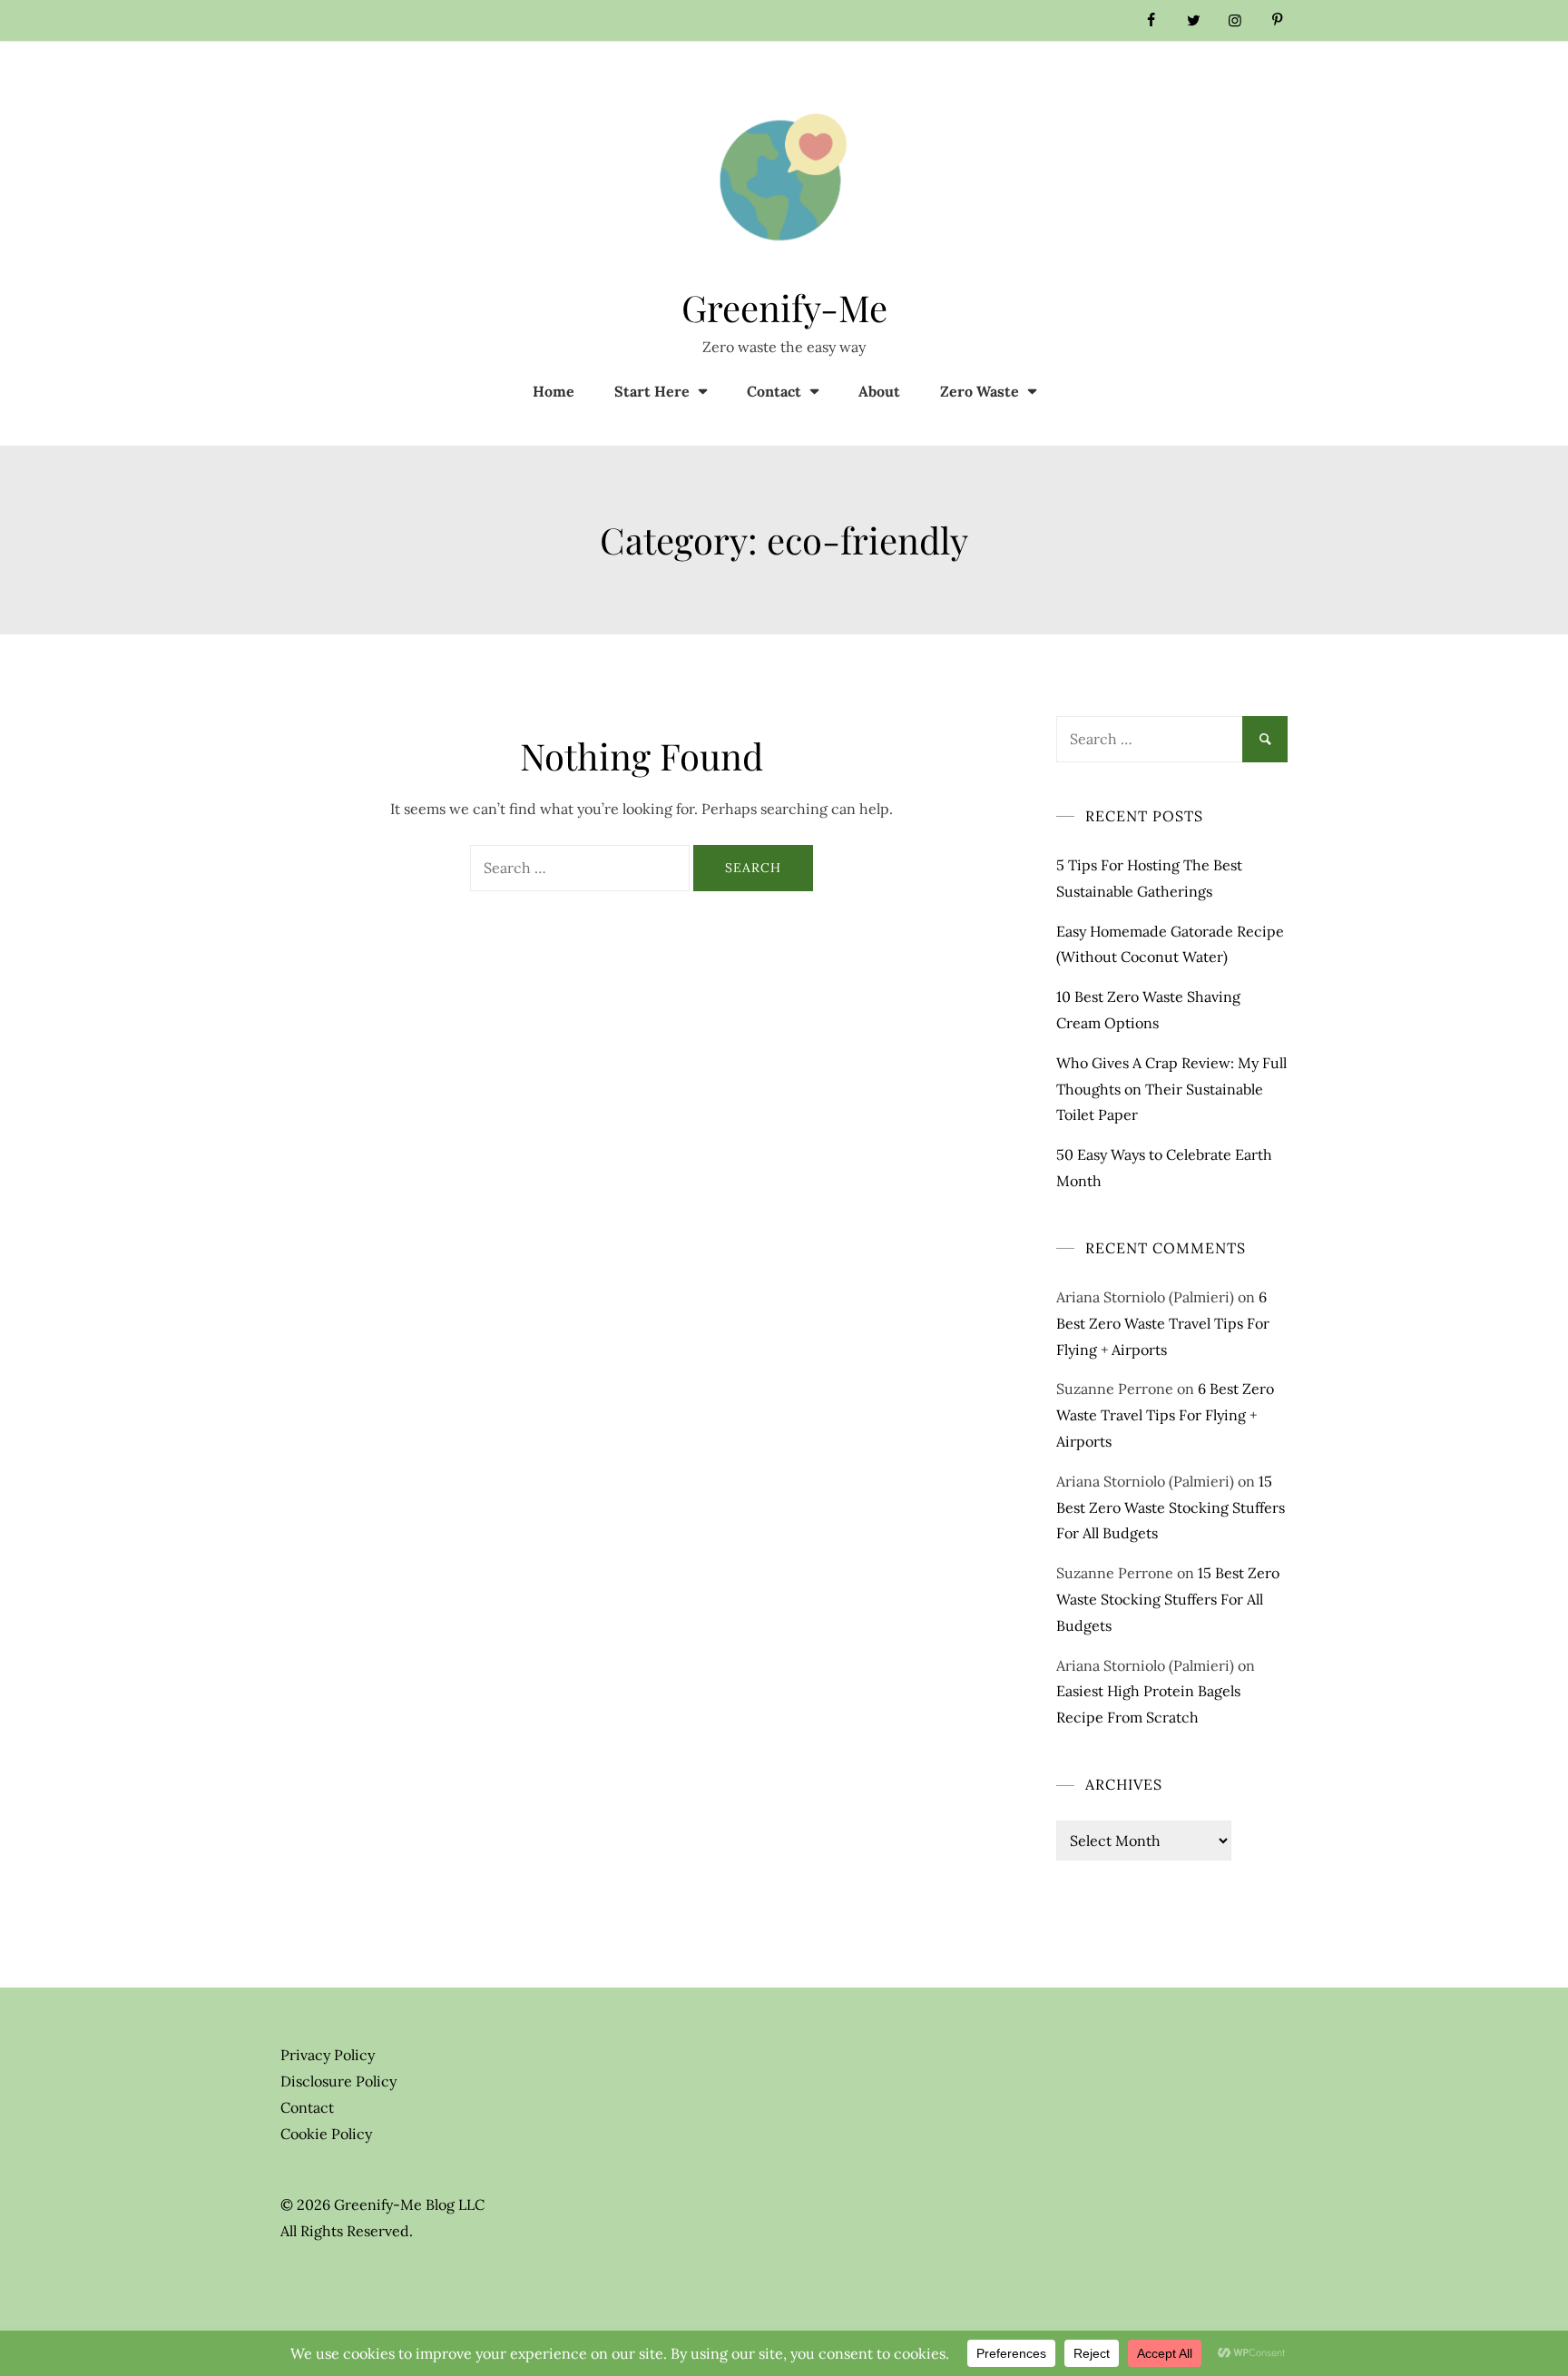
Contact (774, 391)
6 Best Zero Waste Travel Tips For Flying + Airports (1163, 1323)
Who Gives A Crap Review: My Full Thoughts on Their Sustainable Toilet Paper (1171, 1089)
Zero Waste (980, 391)
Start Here (652, 391)
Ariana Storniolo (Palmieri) (1145, 1297)
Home (554, 391)
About (879, 391)
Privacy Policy (328, 2055)
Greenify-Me (784, 307)
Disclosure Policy (338, 2081)
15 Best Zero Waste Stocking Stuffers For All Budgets (1171, 1507)
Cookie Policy (326, 2134)
